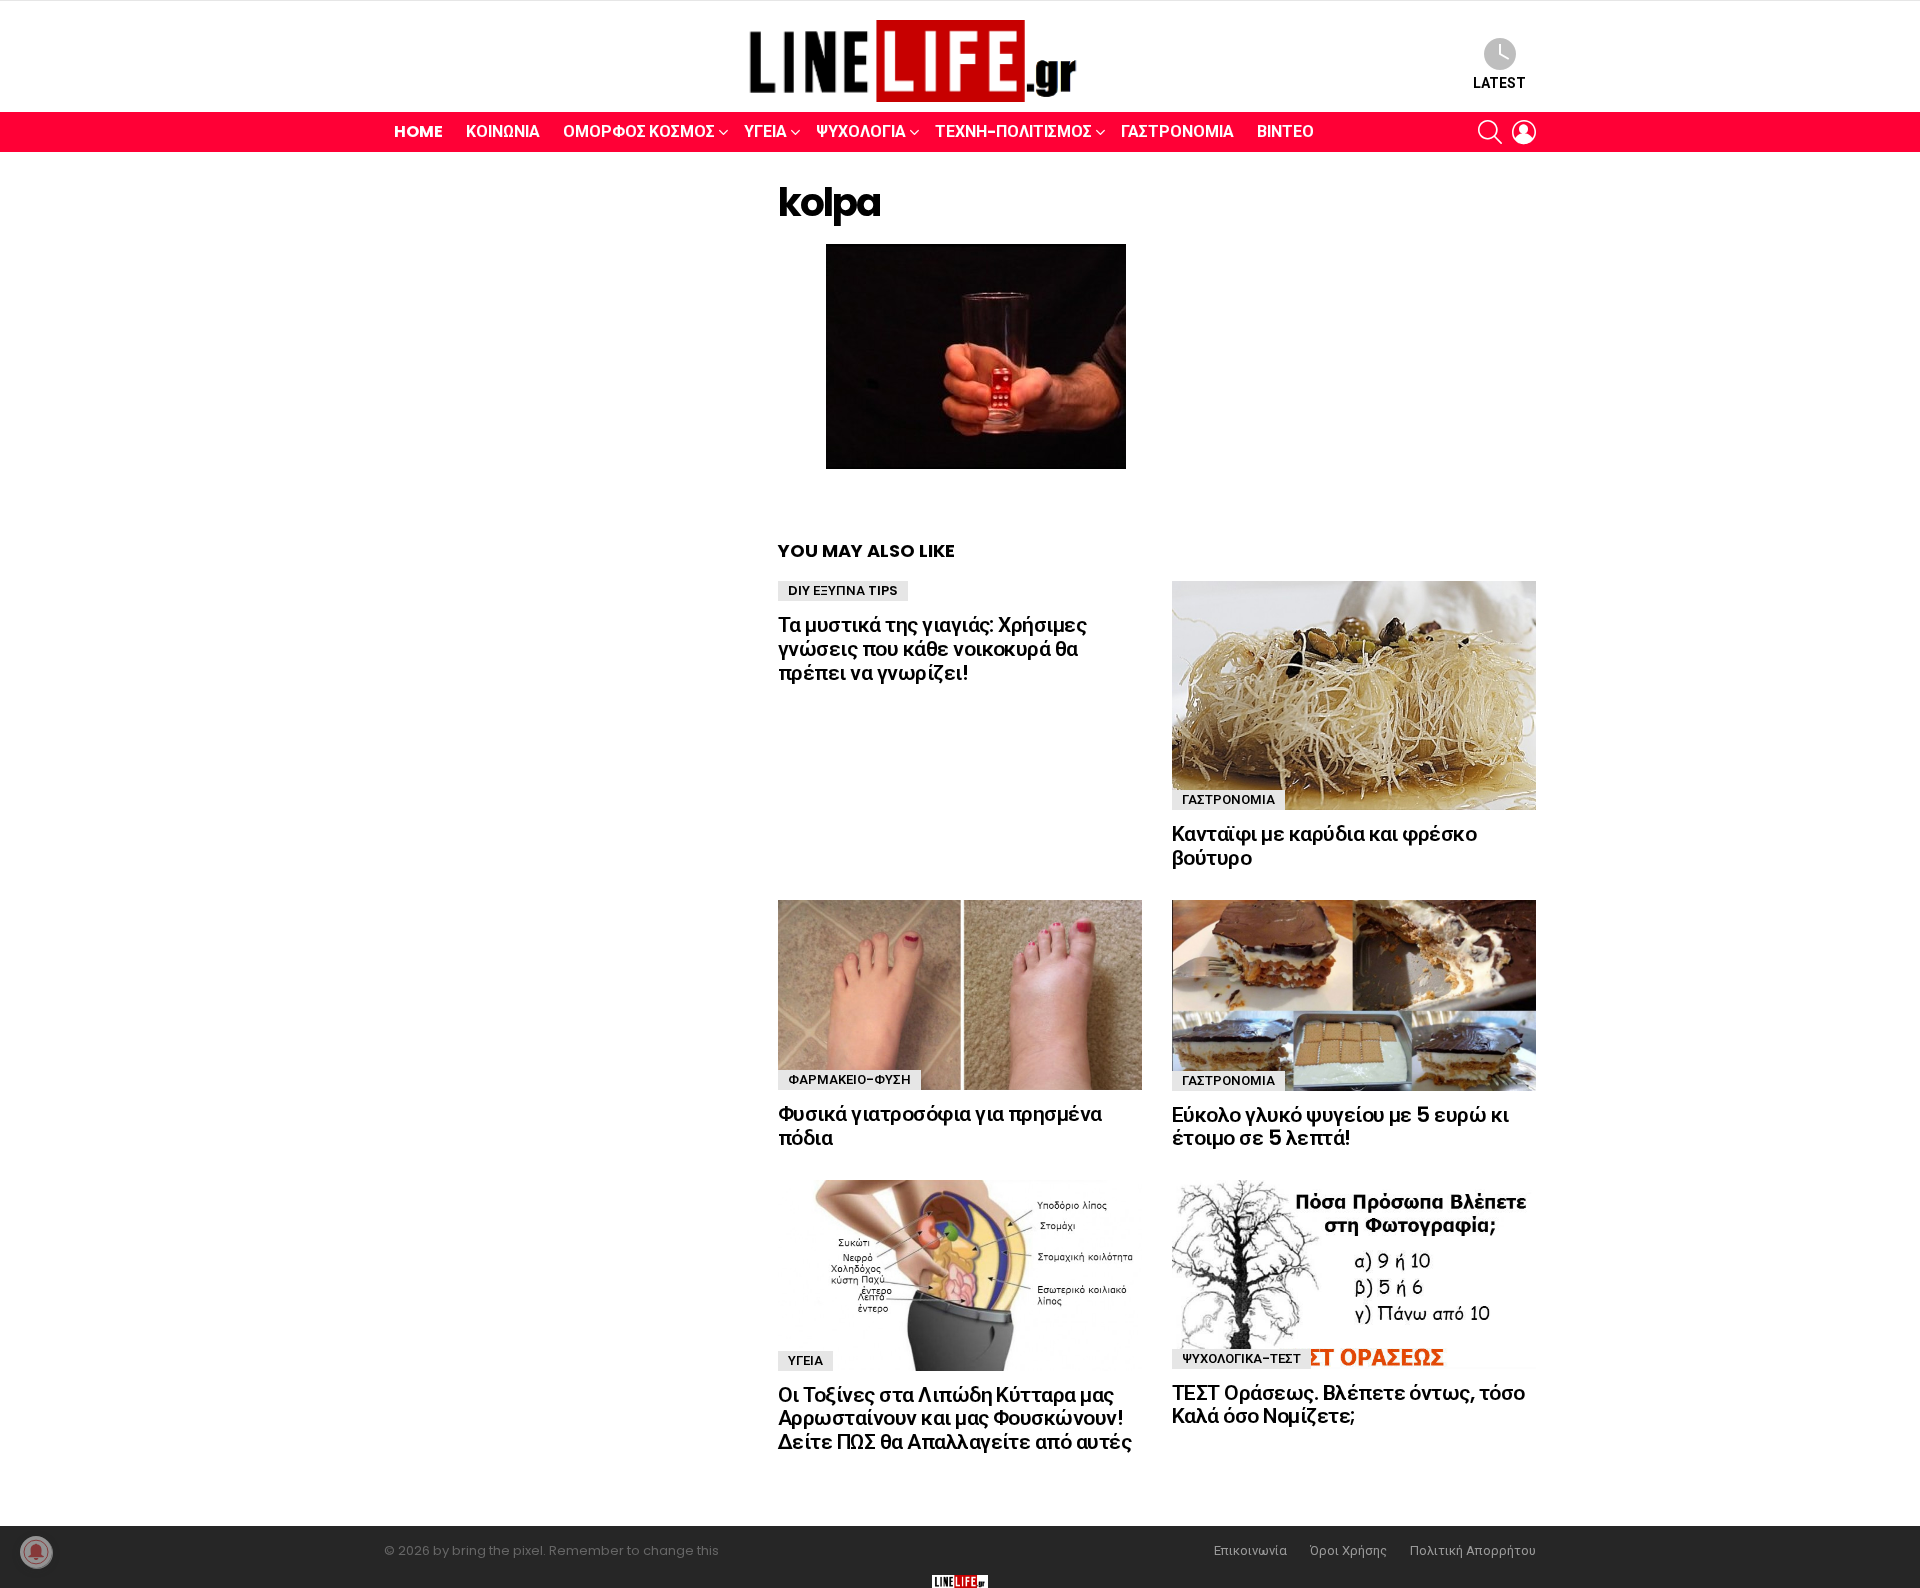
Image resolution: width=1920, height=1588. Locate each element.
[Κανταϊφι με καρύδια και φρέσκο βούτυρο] (1354, 695)
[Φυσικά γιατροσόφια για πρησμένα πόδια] (960, 995)
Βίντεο (1285, 131)
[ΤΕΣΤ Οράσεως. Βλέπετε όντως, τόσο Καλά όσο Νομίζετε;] (1354, 1274)
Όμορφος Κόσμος (639, 131)
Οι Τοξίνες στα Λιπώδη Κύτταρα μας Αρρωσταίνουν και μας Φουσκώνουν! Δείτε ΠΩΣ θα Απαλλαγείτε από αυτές (954, 1418)
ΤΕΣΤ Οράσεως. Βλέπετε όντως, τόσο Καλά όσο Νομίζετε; (1348, 1404)
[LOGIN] (1524, 132)
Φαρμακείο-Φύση (849, 1079)
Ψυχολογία (861, 131)
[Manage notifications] (36, 1552)
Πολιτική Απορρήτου (1473, 1551)
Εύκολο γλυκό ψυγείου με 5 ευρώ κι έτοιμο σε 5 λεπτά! (1340, 1126)
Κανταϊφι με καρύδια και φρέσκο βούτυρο (1324, 845)
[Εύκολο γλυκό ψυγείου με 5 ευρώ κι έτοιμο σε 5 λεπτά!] (1354, 995)
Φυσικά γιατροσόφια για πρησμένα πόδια (940, 1125)
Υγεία (765, 131)
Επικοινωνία (1250, 1551)
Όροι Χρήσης (1348, 1551)
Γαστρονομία (1177, 131)
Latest (1499, 83)
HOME (418, 131)
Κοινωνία (503, 131)
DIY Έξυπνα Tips (843, 590)
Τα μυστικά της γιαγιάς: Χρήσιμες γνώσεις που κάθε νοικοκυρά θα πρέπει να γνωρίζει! (932, 648)
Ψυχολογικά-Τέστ (1241, 1358)
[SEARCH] (1490, 132)
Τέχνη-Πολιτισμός (1013, 131)
